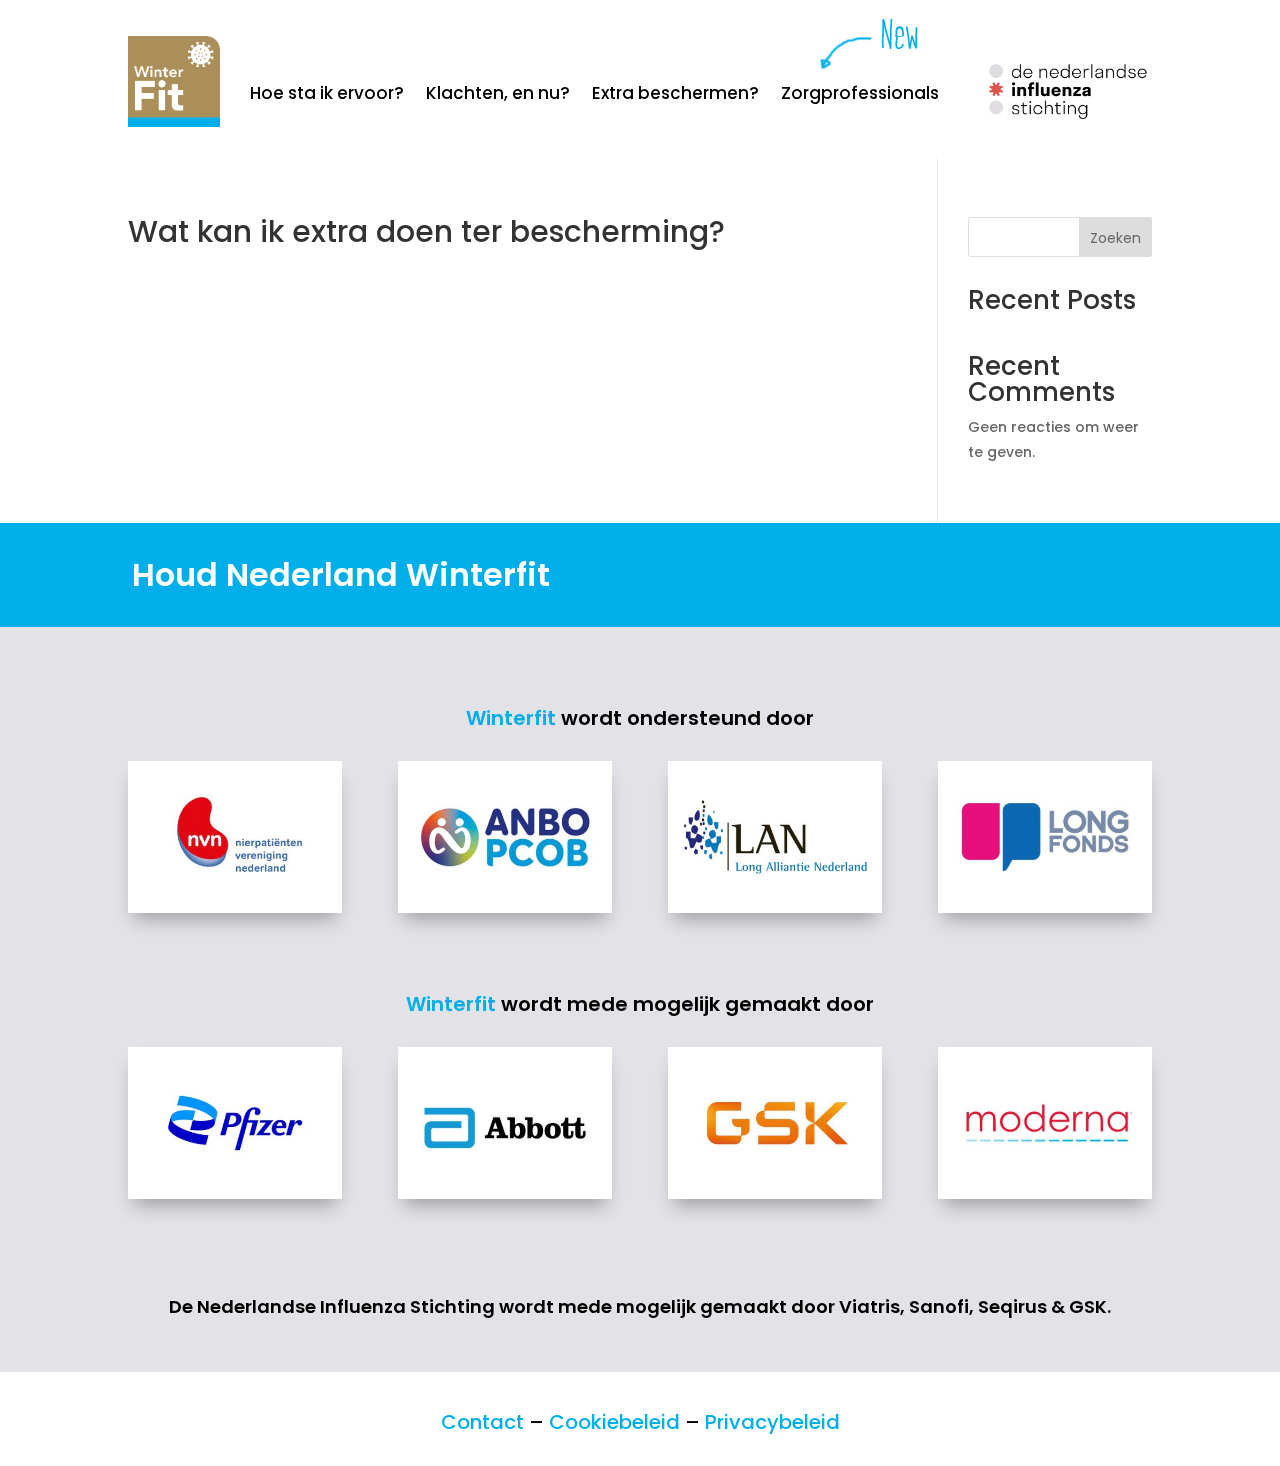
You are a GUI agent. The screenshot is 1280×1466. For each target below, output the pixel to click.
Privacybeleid (772, 1422)
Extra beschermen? (675, 95)
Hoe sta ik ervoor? (327, 95)
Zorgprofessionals (860, 95)
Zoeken (1115, 238)
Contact (482, 1422)
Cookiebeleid (614, 1422)
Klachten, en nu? (498, 95)
